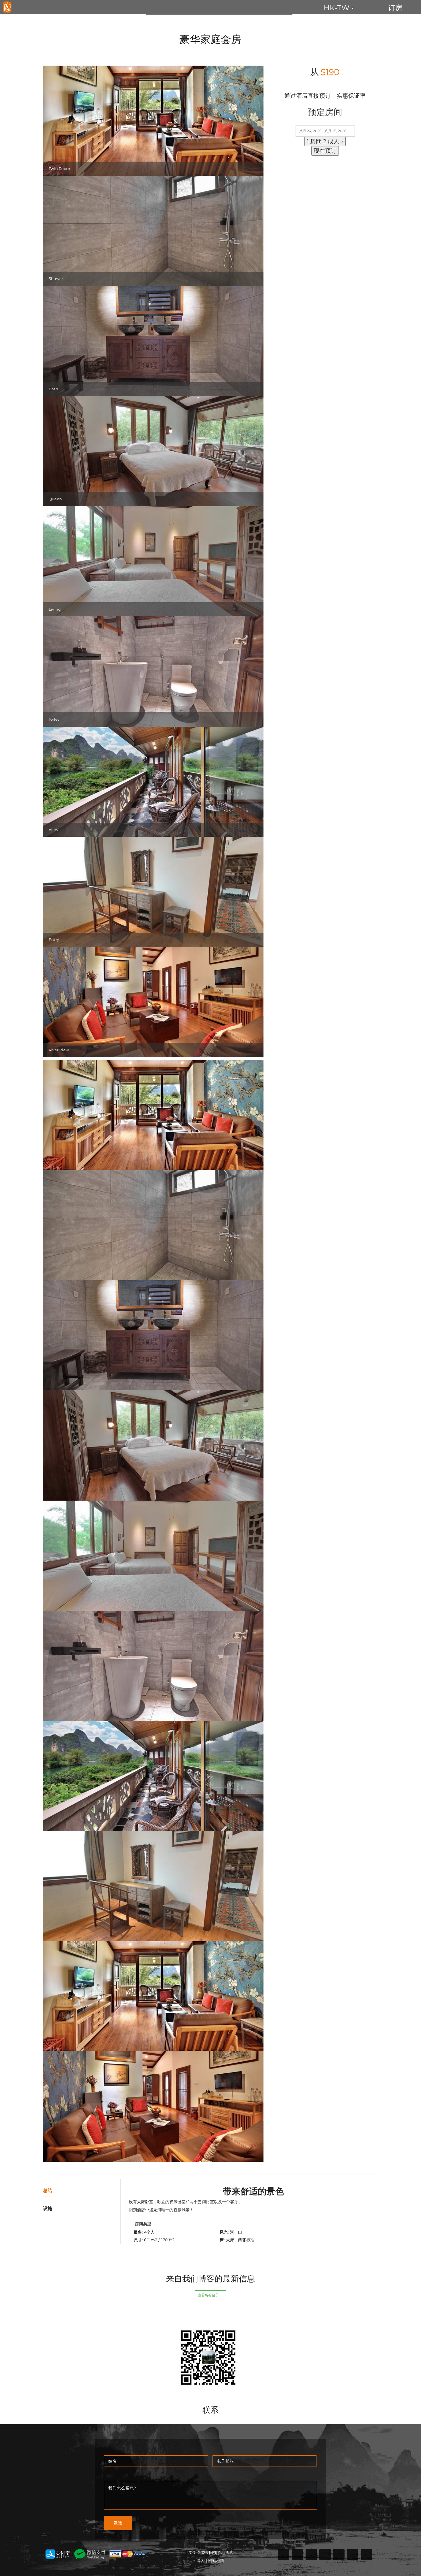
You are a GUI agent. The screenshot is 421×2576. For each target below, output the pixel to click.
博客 (200, 2561)
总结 (48, 2190)
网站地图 (216, 2561)
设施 (48, 2209)
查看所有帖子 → (210, 2295)
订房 (395, 8)
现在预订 (325, 151)
